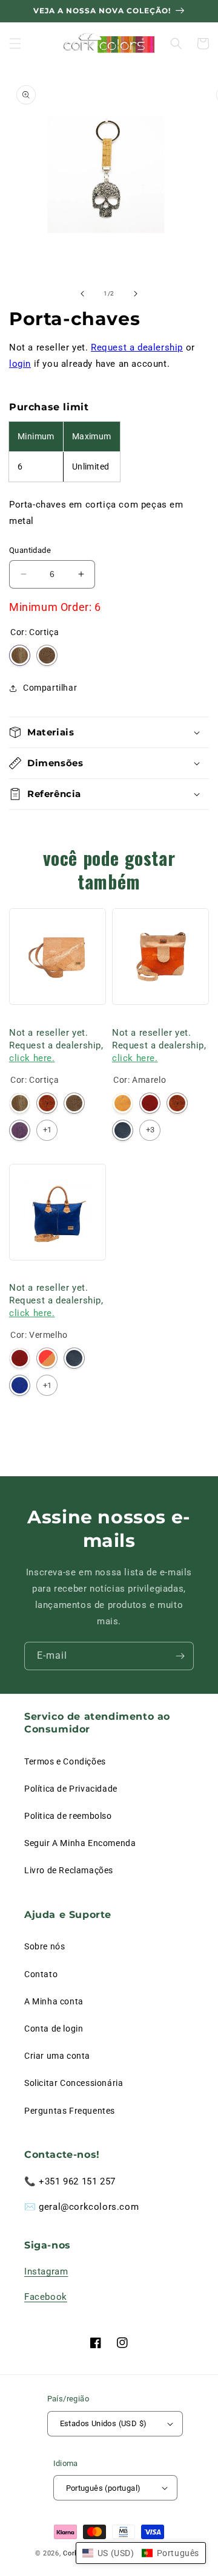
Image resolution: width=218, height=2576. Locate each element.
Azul (20, 1385)
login (20, 364)
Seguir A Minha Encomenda (80, 1843)
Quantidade (30, 550)
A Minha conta (54, 2001)
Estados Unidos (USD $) (104, 2423)
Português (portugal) (104, 2488)
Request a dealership (137, 347)
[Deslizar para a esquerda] (82, 294)
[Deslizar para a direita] (136, 294)
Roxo (20, 1130)
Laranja (47, 1103)
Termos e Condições (65, 1761)
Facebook (46, 2297)
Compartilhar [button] (50, 688)
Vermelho (150, 1103)
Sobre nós (45, 1946)
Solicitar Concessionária (74, 2083)
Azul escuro (123, 1130)
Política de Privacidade (71, 1789)
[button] (15, 44)
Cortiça (20, 655)
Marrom (47, 655)
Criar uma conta (57, 2056)
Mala (18, 1017)
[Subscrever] (180, 1656)
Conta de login (54, 2029)
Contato (41, 1974)
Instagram (46, 2271)
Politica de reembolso (68, 1816)
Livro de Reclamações (69, 1870)
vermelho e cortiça (47, 1358)
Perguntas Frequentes (70, 2111)
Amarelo (123, 1103)
